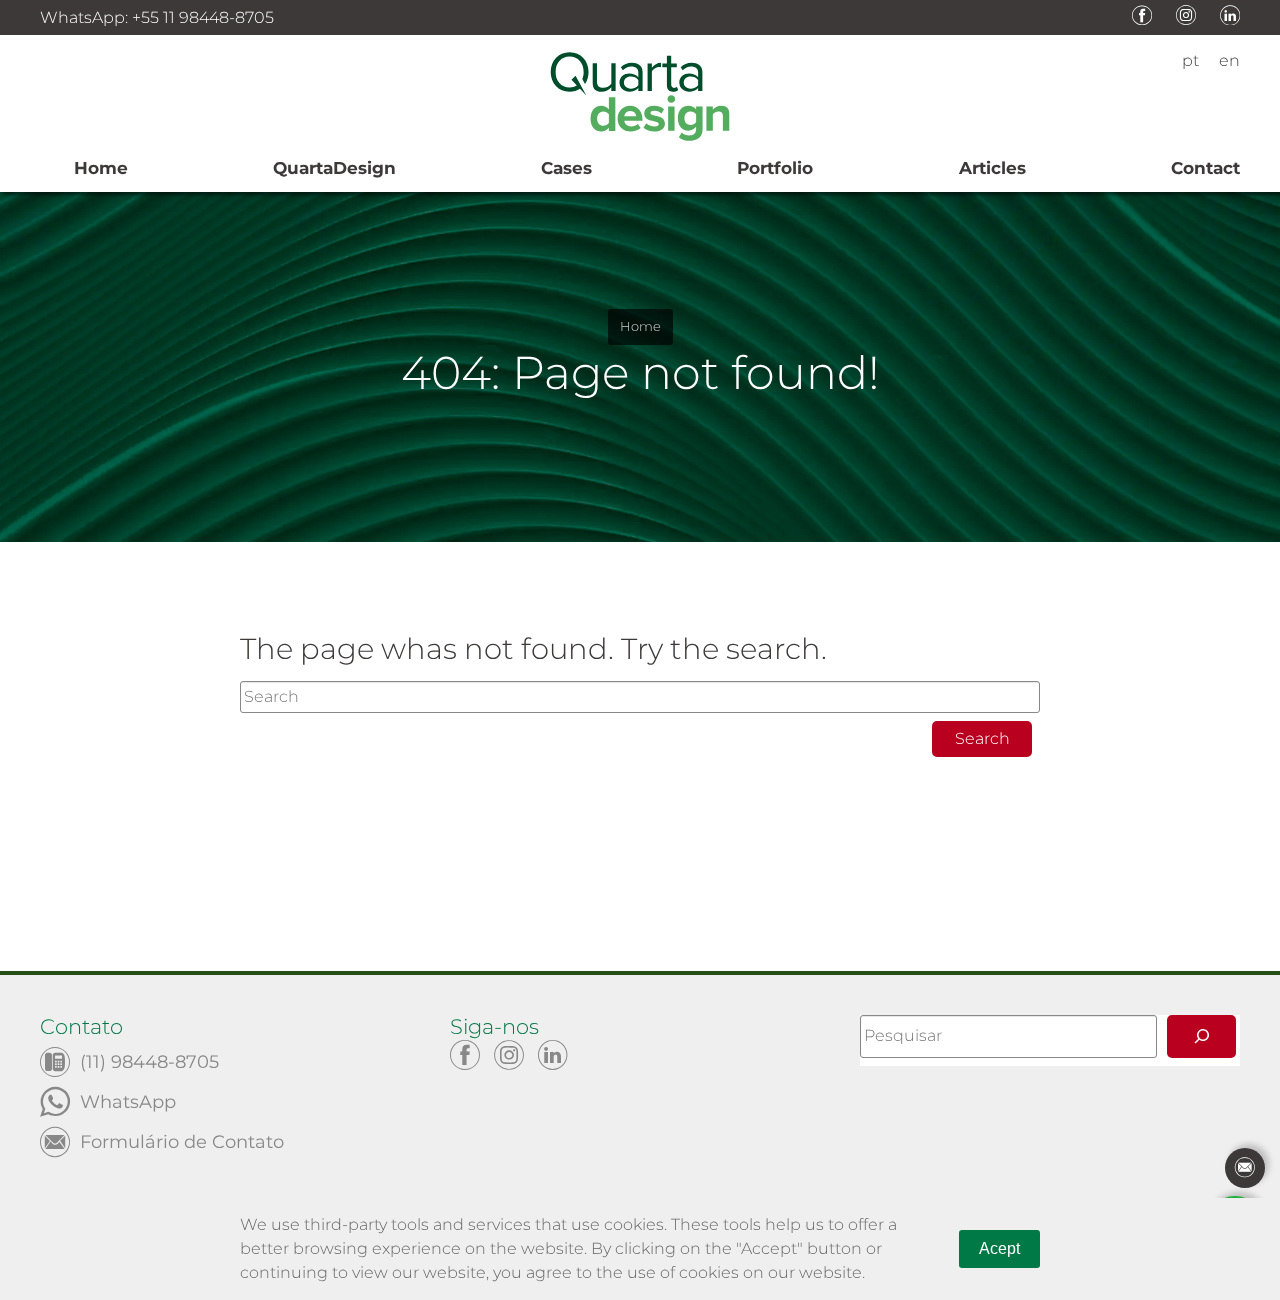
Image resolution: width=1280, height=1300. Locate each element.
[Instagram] (509, 1055)
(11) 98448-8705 (149, 1060)
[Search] (1201, 1036)
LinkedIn (1230, 15)
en (1229, 61)
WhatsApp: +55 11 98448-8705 (157, 17)
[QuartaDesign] (640, 100)
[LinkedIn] (553, 1055)
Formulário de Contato (182, 1140)
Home (640, 326)
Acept (999, 1248)
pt (1190, 61)
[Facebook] (465, 1055)
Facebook (1142, 15)
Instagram (1186, 15)
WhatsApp (128, 1100)
